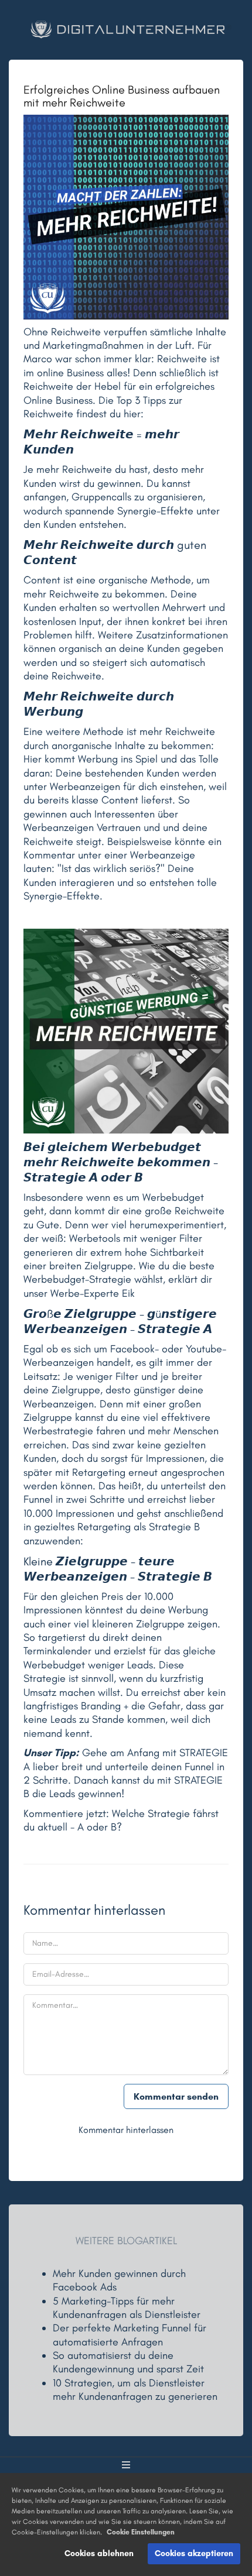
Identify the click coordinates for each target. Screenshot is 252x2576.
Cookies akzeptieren (194, 2553)
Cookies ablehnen (99, 2553)
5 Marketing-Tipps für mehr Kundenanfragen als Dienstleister (127, 2308)
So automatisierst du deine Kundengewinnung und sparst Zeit (128, 2362)
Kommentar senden (176, 2096)
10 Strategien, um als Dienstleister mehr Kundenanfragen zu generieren (135, 2390)
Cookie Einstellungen (141, 2532)
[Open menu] (126, 2465)
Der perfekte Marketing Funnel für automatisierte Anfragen (130, 2335)
